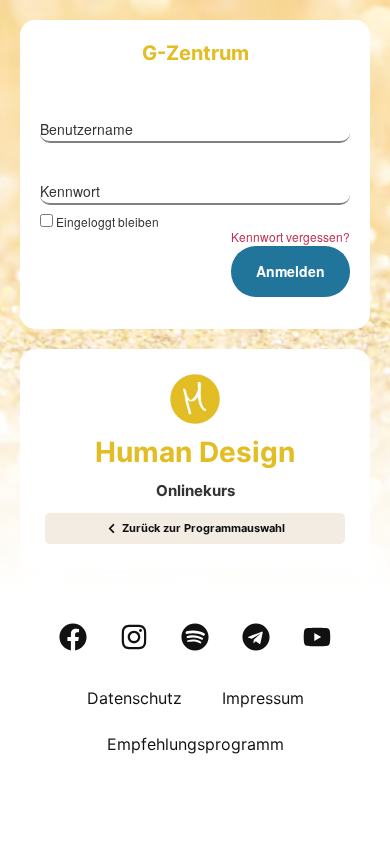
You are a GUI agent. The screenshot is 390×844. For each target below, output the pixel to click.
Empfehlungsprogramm (195, 744)
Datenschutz (134, 698)
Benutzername (86, 129)
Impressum (263, 698)
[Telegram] (256, 637)
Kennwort (70, 191)
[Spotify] (195, 637)
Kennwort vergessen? (290, 236)
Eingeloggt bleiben (107, 221)
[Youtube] (317, 637)
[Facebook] (73, 637)
